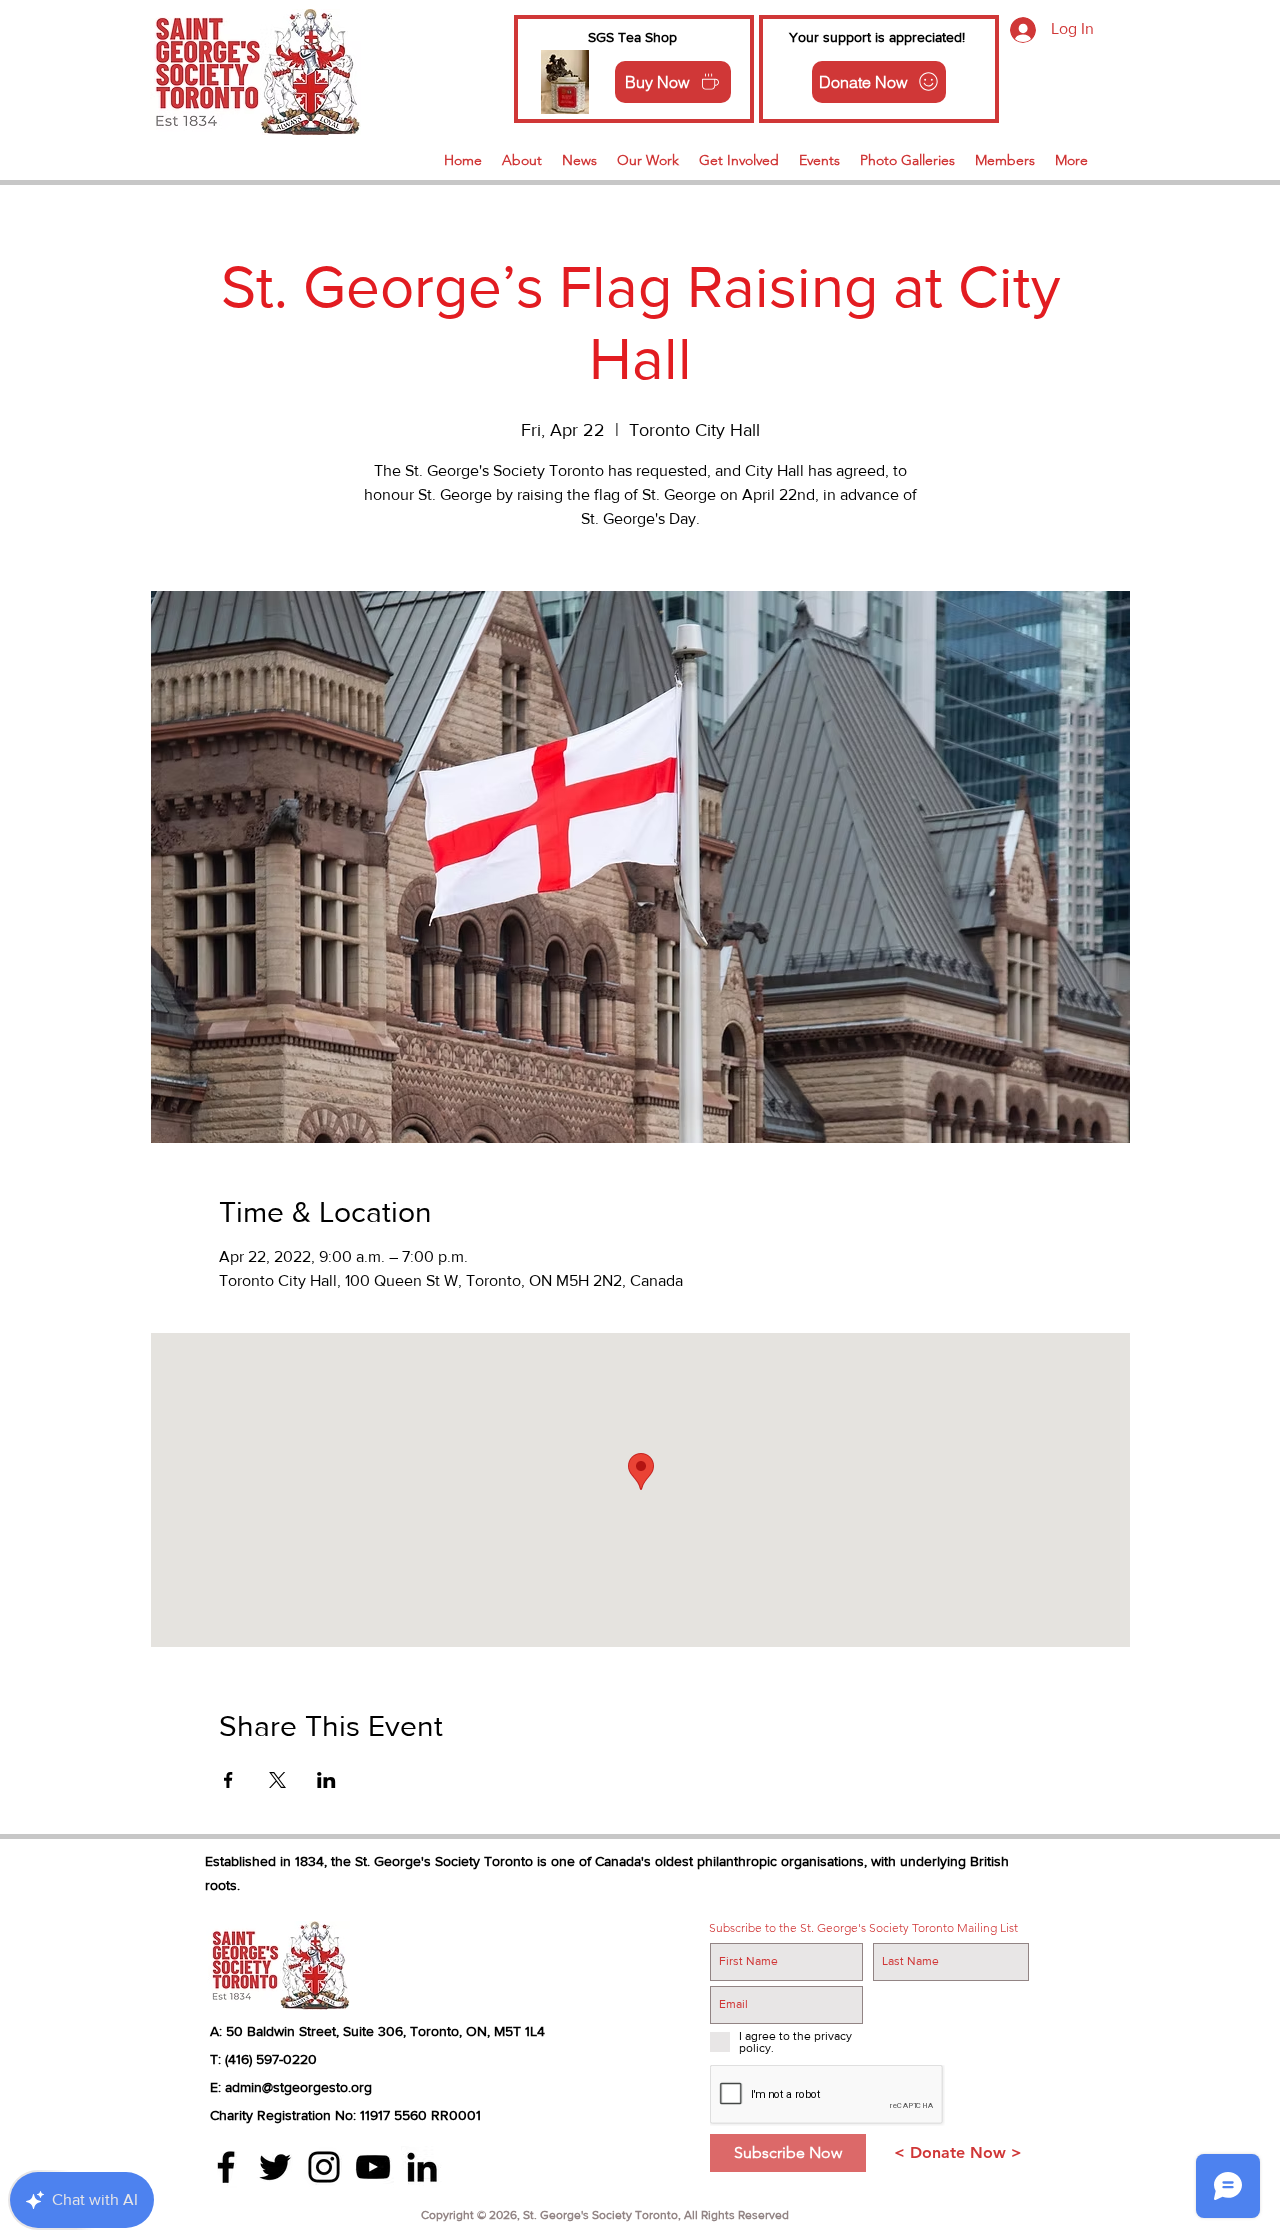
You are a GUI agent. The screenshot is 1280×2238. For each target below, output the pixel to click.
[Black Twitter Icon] (275, 2167)
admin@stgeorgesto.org (298, 2087)
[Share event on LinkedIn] (326, 1780)
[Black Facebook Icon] (226, 2167)
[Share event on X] (277, 1780)
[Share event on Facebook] (228, 1780)
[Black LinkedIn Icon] (422, 2167)
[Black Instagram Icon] (324, 2167)
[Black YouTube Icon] (373, 2167)
